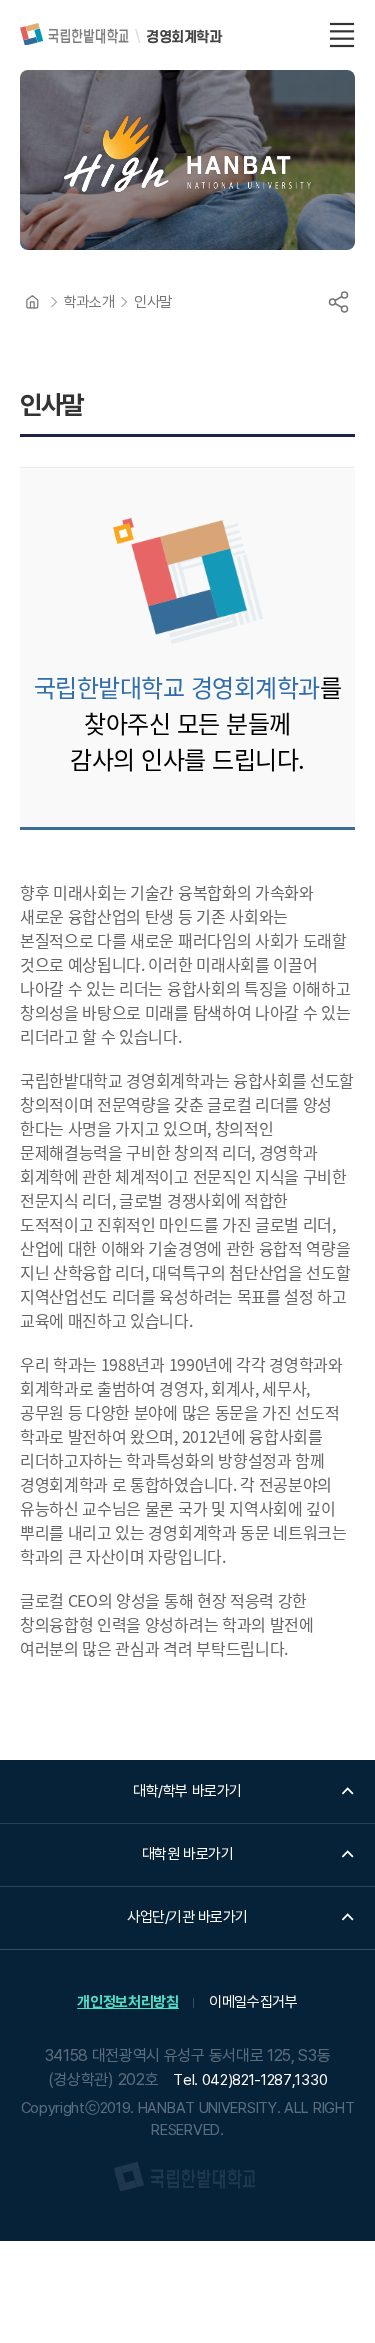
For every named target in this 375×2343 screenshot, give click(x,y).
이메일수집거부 (253, 2002)
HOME (32, 302)
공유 (338, 302)
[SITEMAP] (342, 35)
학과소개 (89, 302)
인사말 (153, 302)
